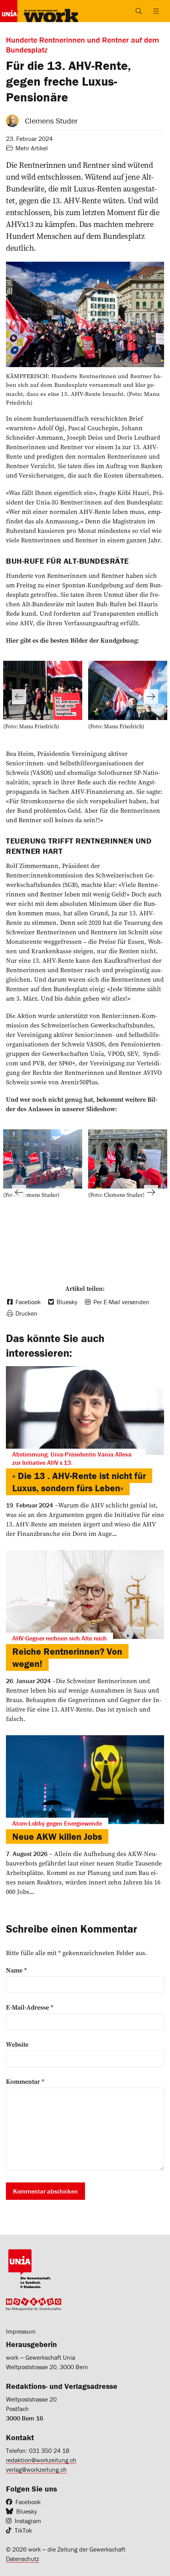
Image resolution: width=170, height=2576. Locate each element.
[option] (43, 697)
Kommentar (25, 2081)
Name (16, 1970)
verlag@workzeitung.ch (36, 2469)
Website (17, 2044)
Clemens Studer (51, 121)
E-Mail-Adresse (30, 2007)
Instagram (28, 2521)
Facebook (28, 2502)
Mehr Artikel (32, 148)
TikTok (23, 2530)
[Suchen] (139, 11)
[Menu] (156, 11)
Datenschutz (23, 2559)
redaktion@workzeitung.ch (41, 2460)
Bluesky (27, 2511)
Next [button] (151, 697)
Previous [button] (19, 697)
